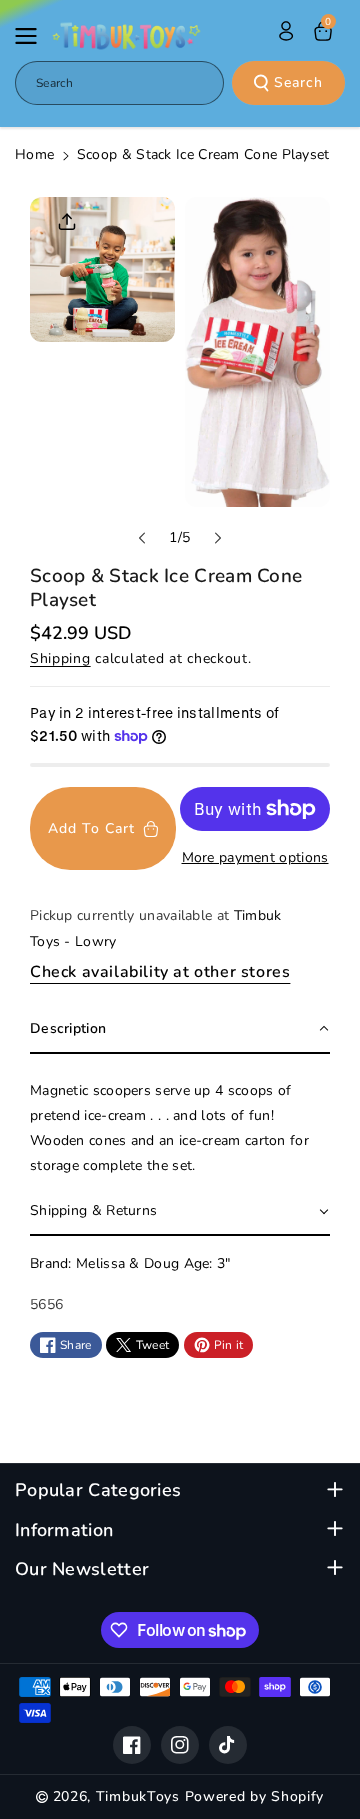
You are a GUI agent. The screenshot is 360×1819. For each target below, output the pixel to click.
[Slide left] (142, 538)
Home (34, 154)
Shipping (60, 658)
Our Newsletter (82, 1569)
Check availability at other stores (160, 972)
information (64, 1530)
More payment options (255, 857)
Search (298, 82)
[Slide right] (218, 538)
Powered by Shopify (255, 1796)
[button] (32, 36)
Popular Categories (98, 1490)
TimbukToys (138, 1796)
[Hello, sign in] (286, 31)
